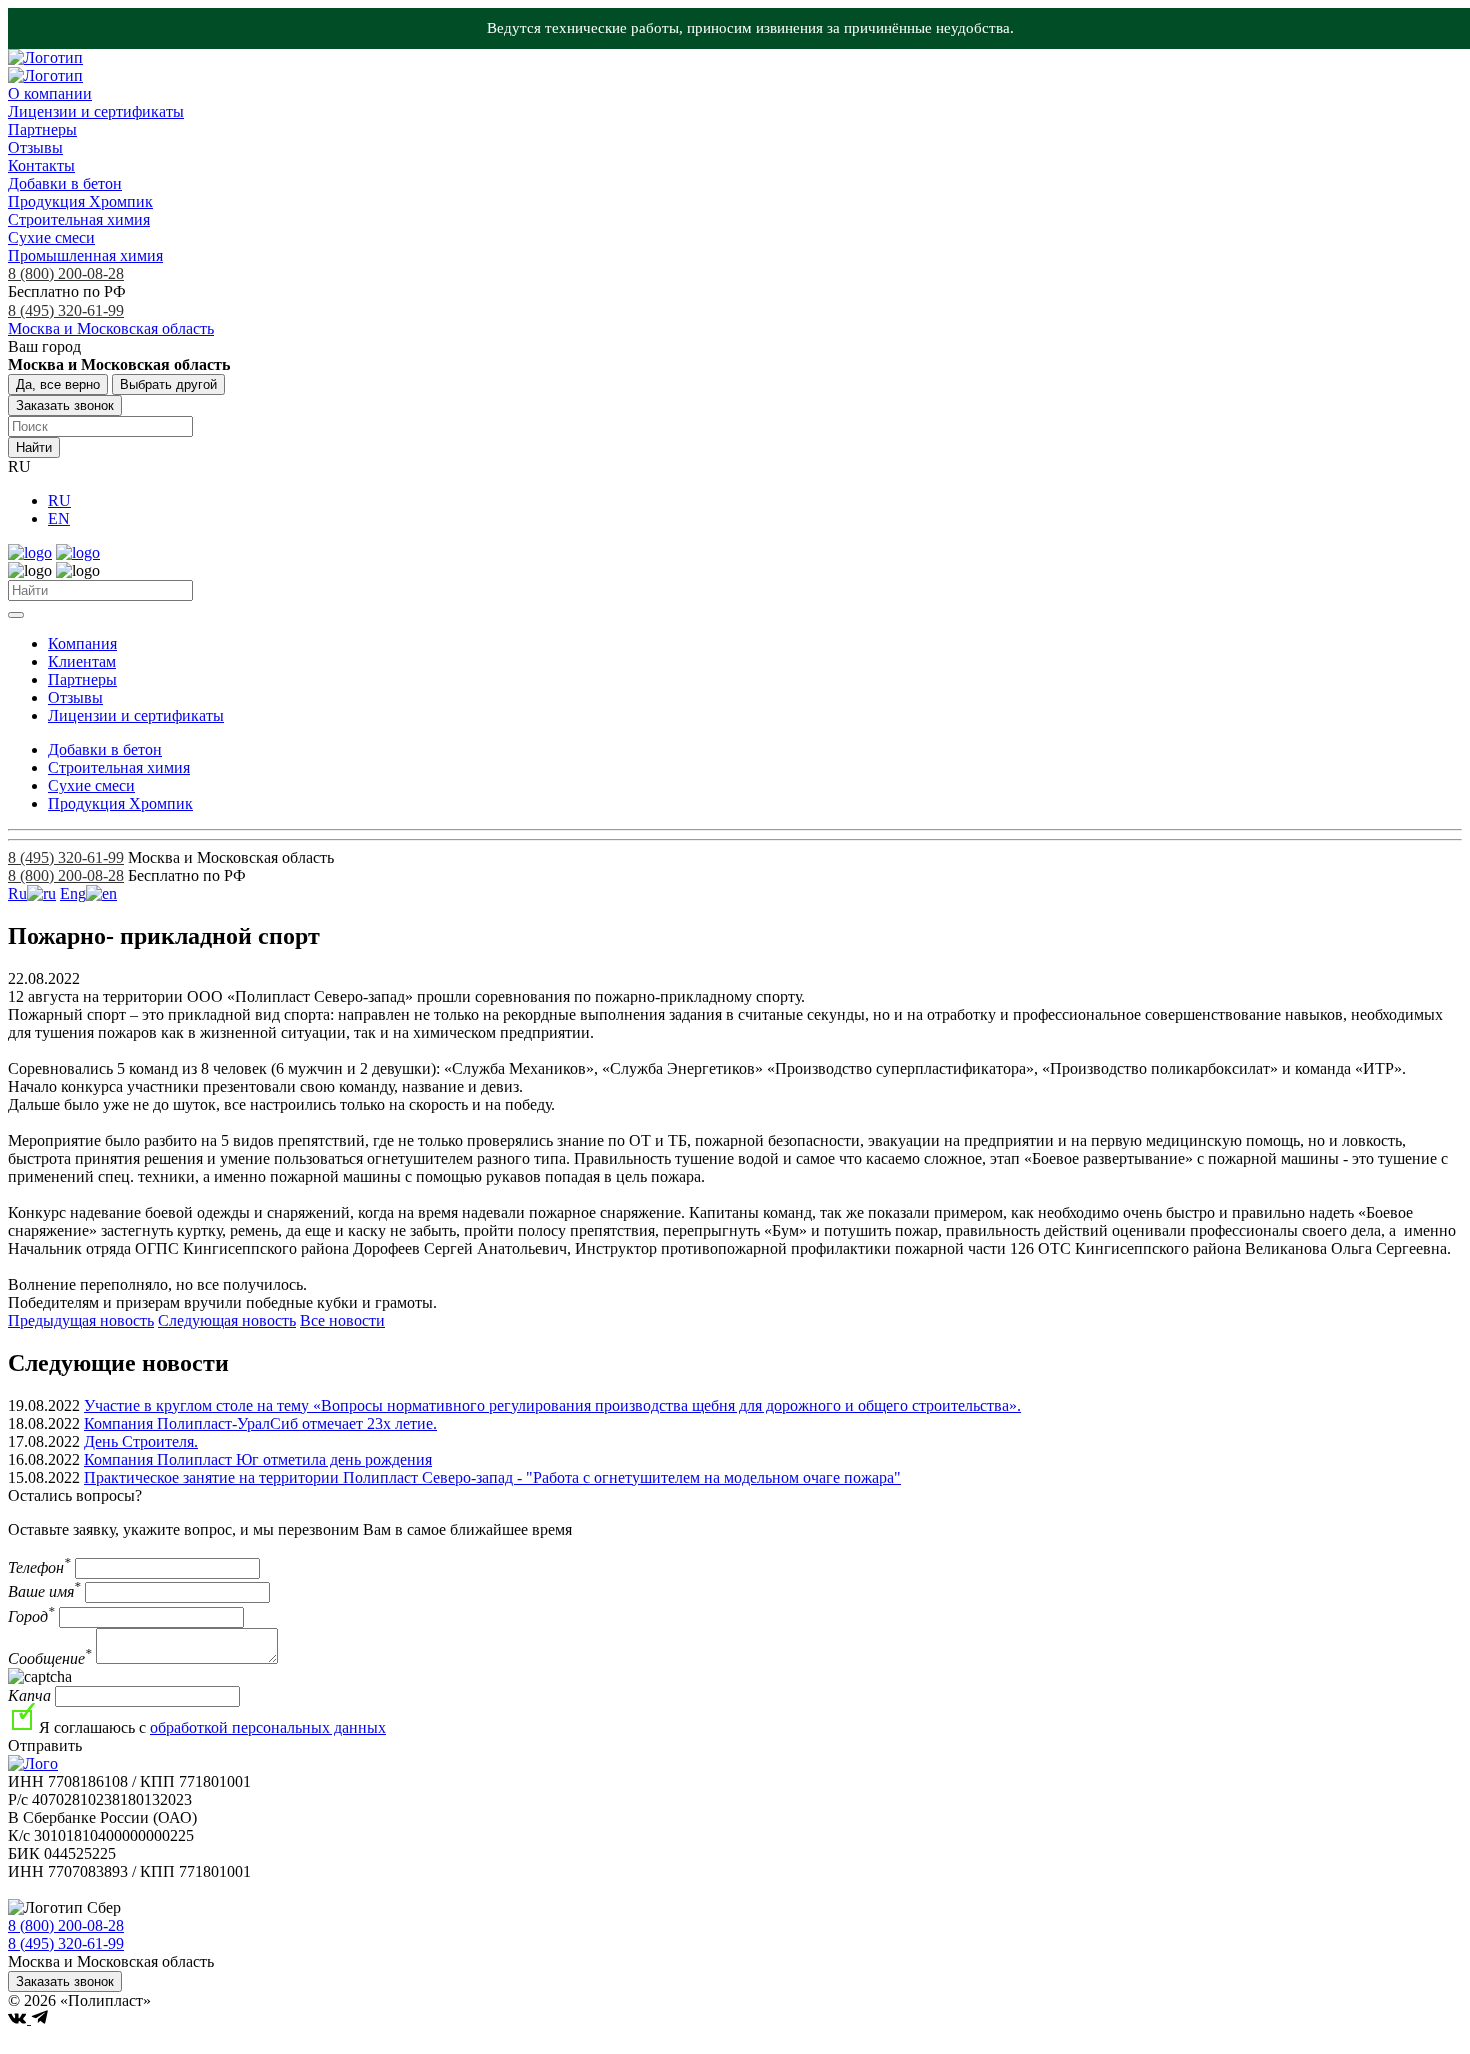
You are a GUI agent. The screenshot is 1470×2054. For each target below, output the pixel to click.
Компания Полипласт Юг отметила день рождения (258, 1459)
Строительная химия (79, 219)
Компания (82, 643)
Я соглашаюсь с (212, 1727)
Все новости (342, 1320)
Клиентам (82, 661)
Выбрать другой (168, 384)
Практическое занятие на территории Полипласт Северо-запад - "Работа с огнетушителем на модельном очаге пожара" (492, 1477)
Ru (17, 893)
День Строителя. (141, 1441)
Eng (73, 893)
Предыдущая (81, 1320)
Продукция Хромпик (80, 201)
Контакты (41, 165)
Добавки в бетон (65, 183)
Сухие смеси (51, 237)
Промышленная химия (85, 255)
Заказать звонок (65, 405)
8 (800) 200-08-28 (66, 273)
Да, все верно (58, 384)
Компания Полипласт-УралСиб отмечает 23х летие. (260, 1423)
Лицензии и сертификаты (96, 111)
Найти (34, 447)
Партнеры (42, 129)
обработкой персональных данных (268, 1727)
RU (59, 500)
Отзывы (35, 147)
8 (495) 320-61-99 (66, 310)
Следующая (227, 1320)
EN (59, 518)
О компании (50, 93)
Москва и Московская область (111, 328)
